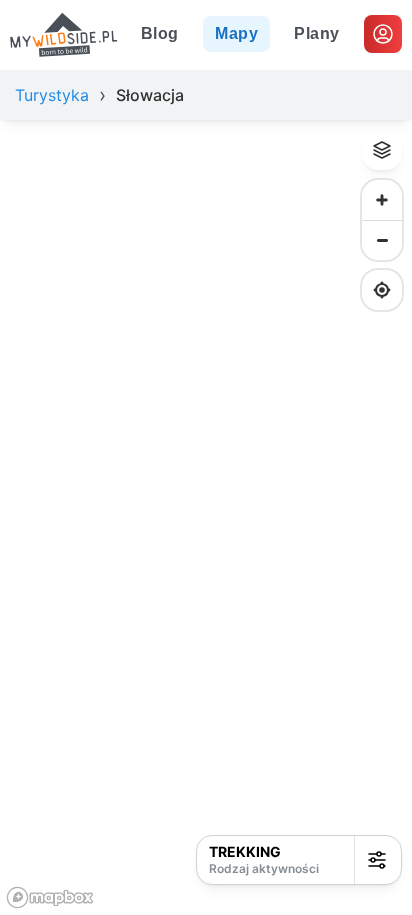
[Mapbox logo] (50, 897)
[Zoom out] (382, 240)
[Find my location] (382, 290)
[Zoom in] (382, 200)
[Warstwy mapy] (382, 150)
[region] (206, 517)
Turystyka (52, 95)
